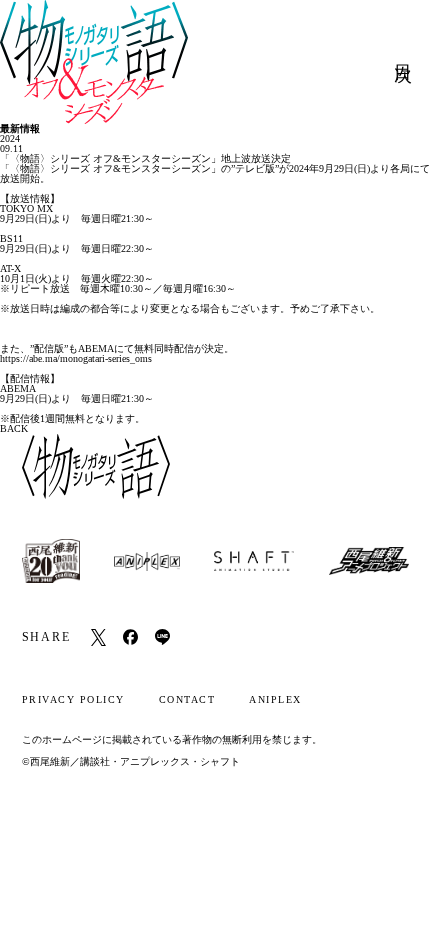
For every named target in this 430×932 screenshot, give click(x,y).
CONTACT (187, 699)
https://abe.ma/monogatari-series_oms (76, 358)
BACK (14, 428)
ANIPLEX (275, 699)
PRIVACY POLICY (73, 699)
